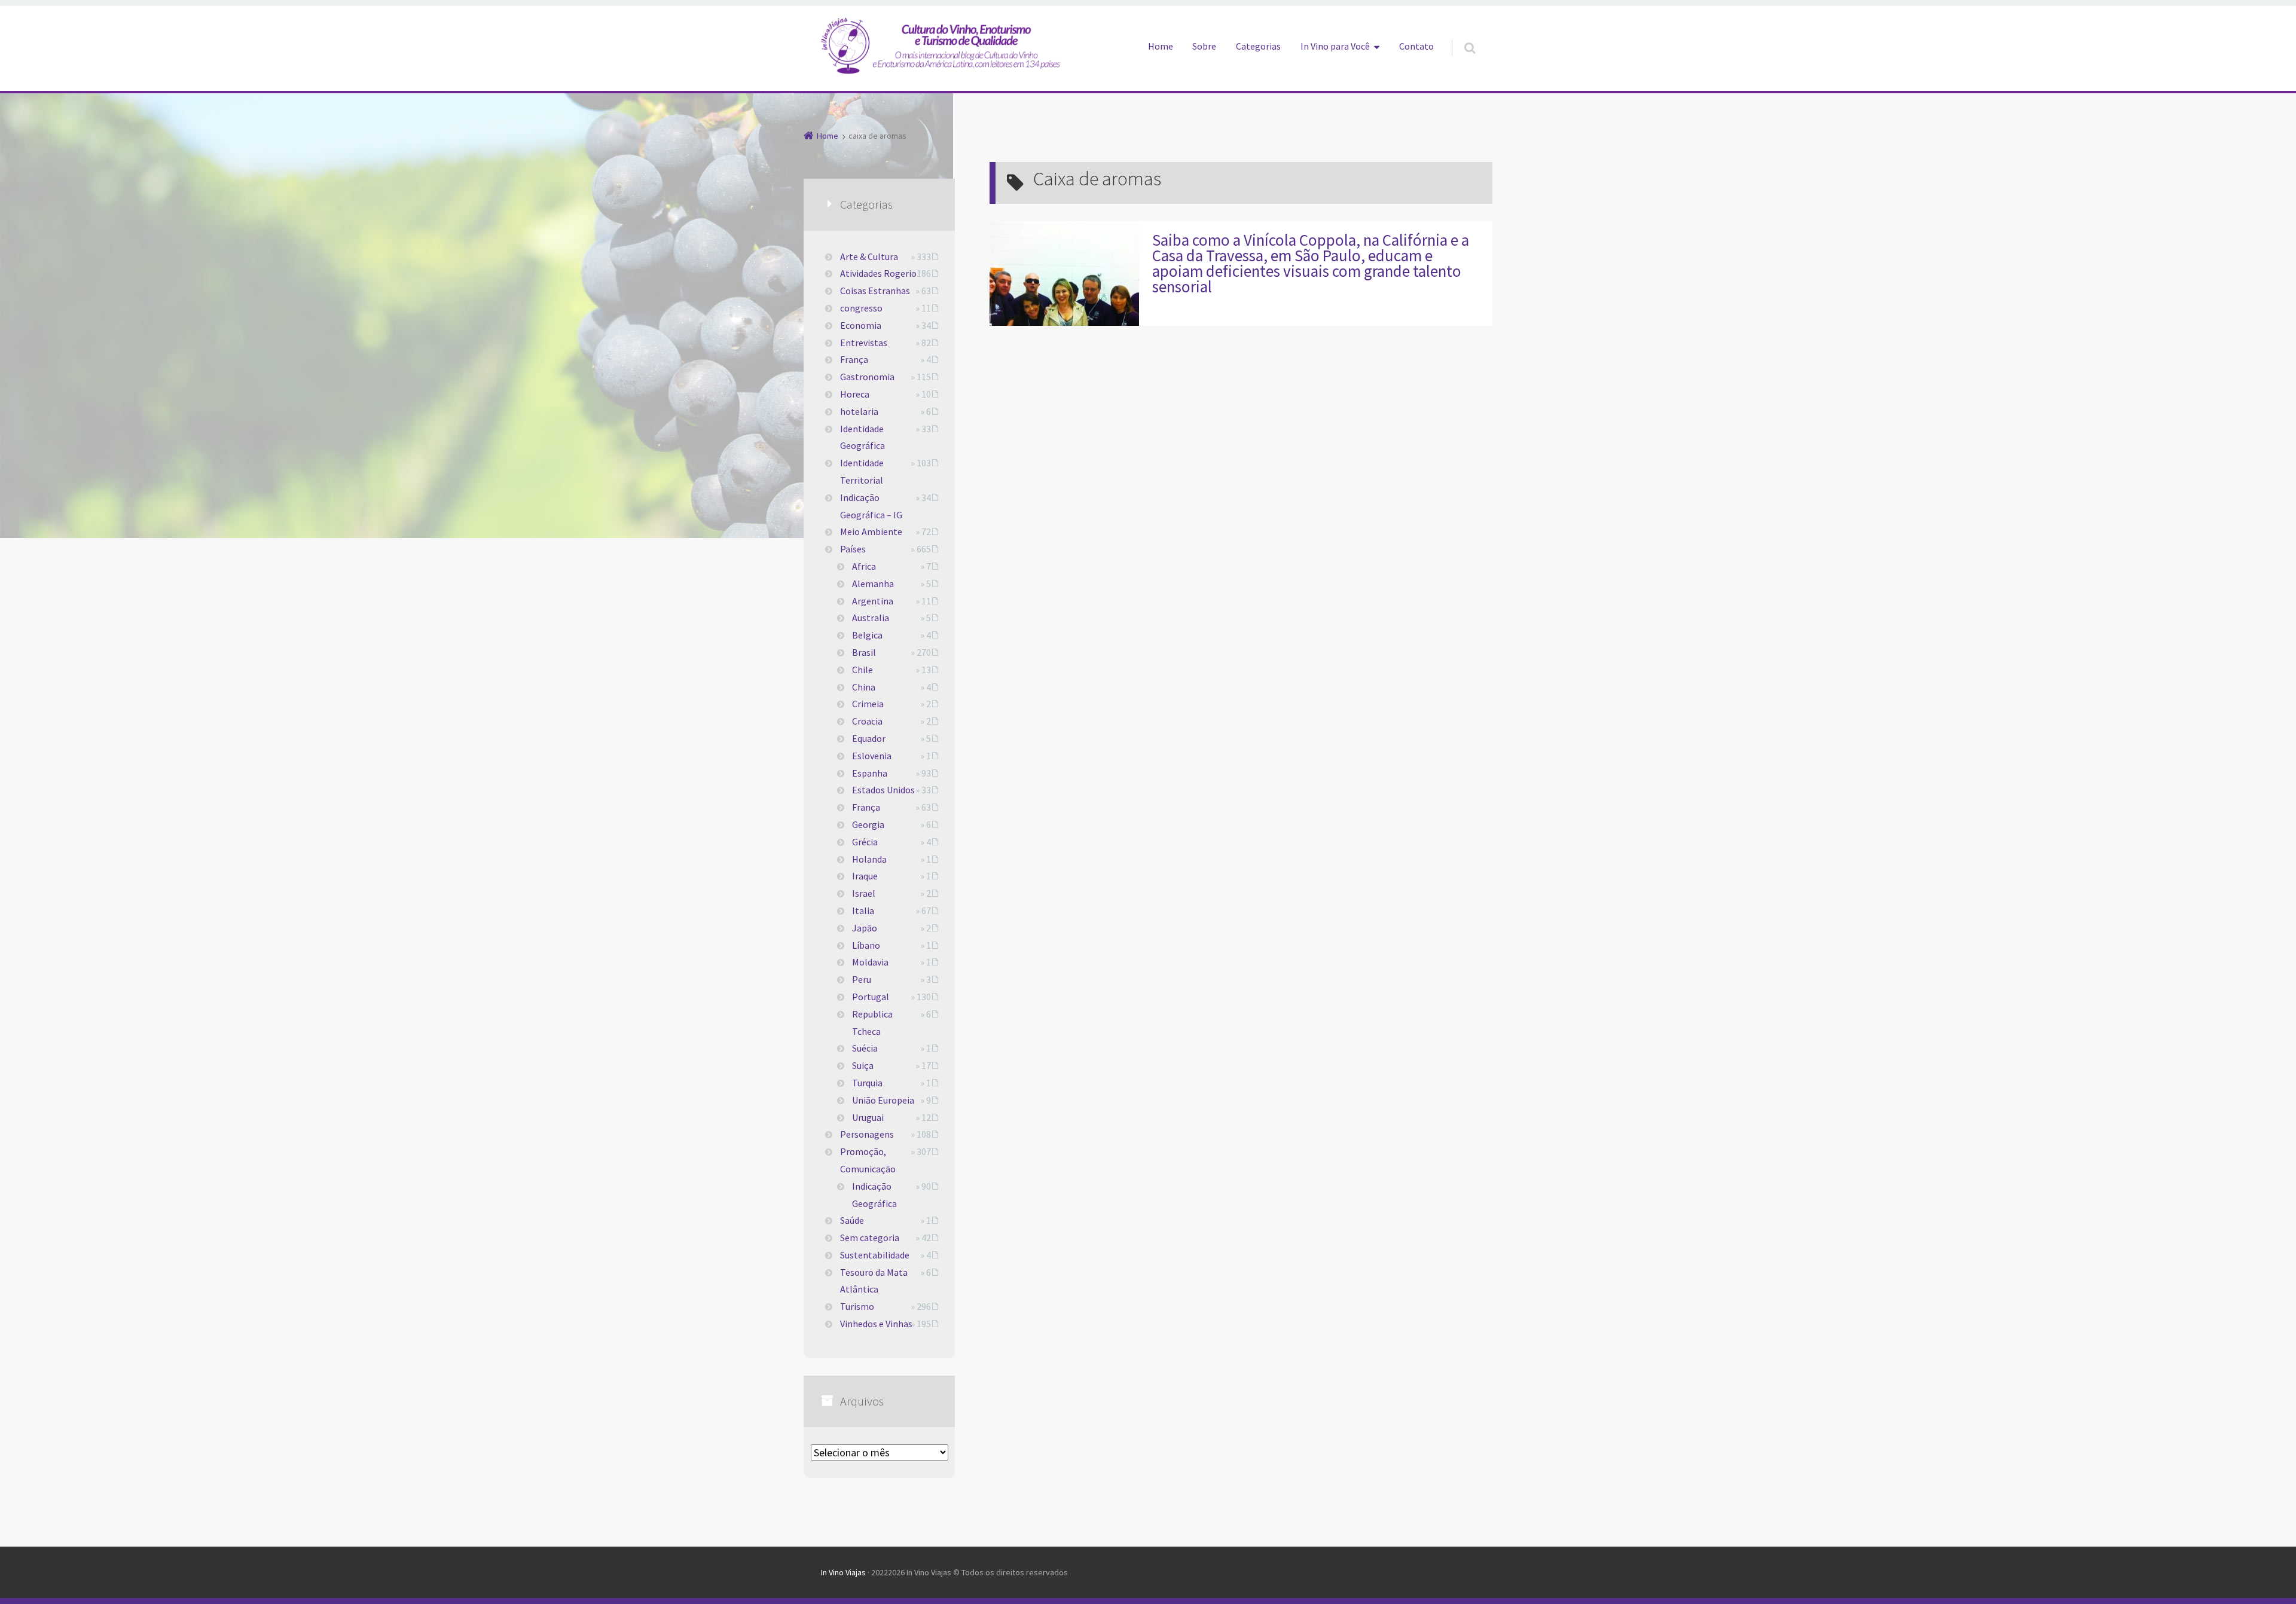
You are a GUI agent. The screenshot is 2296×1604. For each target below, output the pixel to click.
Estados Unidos (883, 790)
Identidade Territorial (862, 471)
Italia (863, 911)
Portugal (871, 997)
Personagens (867, 1134)
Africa (864, 566)
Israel (864, 893)
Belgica (867, 635)
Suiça (863, 1065)
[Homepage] (941, 45)
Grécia (865, 842)
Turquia (867, 1083)
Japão (865, 928)
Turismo (857, 1306)
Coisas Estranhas (875, 291)
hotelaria (859, 411)
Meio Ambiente (871, 531)
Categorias (1258, 46)
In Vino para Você (1335, 46)
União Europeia (883, 1100)
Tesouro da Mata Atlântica (874, 1281)
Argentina (873, 601)
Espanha (870, 773)
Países (853, 549)
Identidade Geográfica (862, 437)
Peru (862, 979)
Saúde (852, 1220)
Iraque (865, 876)
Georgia (868, 824)
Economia (861, 325)
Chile (862, 670)
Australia (871, 618)
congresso (861, 308)
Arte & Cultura (869, 256)
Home (1161, 46)
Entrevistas (864, 343)
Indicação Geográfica (874, 1195)
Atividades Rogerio (878, 273)
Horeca (855, 394)
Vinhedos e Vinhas (876, 1324)
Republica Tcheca (872, 1023)
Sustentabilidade (875, 1255)
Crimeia (868, 704)
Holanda (869, 859)
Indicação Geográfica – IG (871, 506)
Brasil (864, 652)
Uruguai (868, 1117)
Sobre (1204, 46)
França (854, 359)
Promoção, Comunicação (868, 1160)
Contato (1416, 46)
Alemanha (873, 583)
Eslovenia (872, 756)
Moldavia (870, 962)
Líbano (866, 945)
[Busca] (1459, 36)
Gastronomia (867, 377)
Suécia (865, 1048)
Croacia (867, 721)
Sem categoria (870, 1238)
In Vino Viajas (843, 1572)
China (864, 687)
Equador (869, 738)
